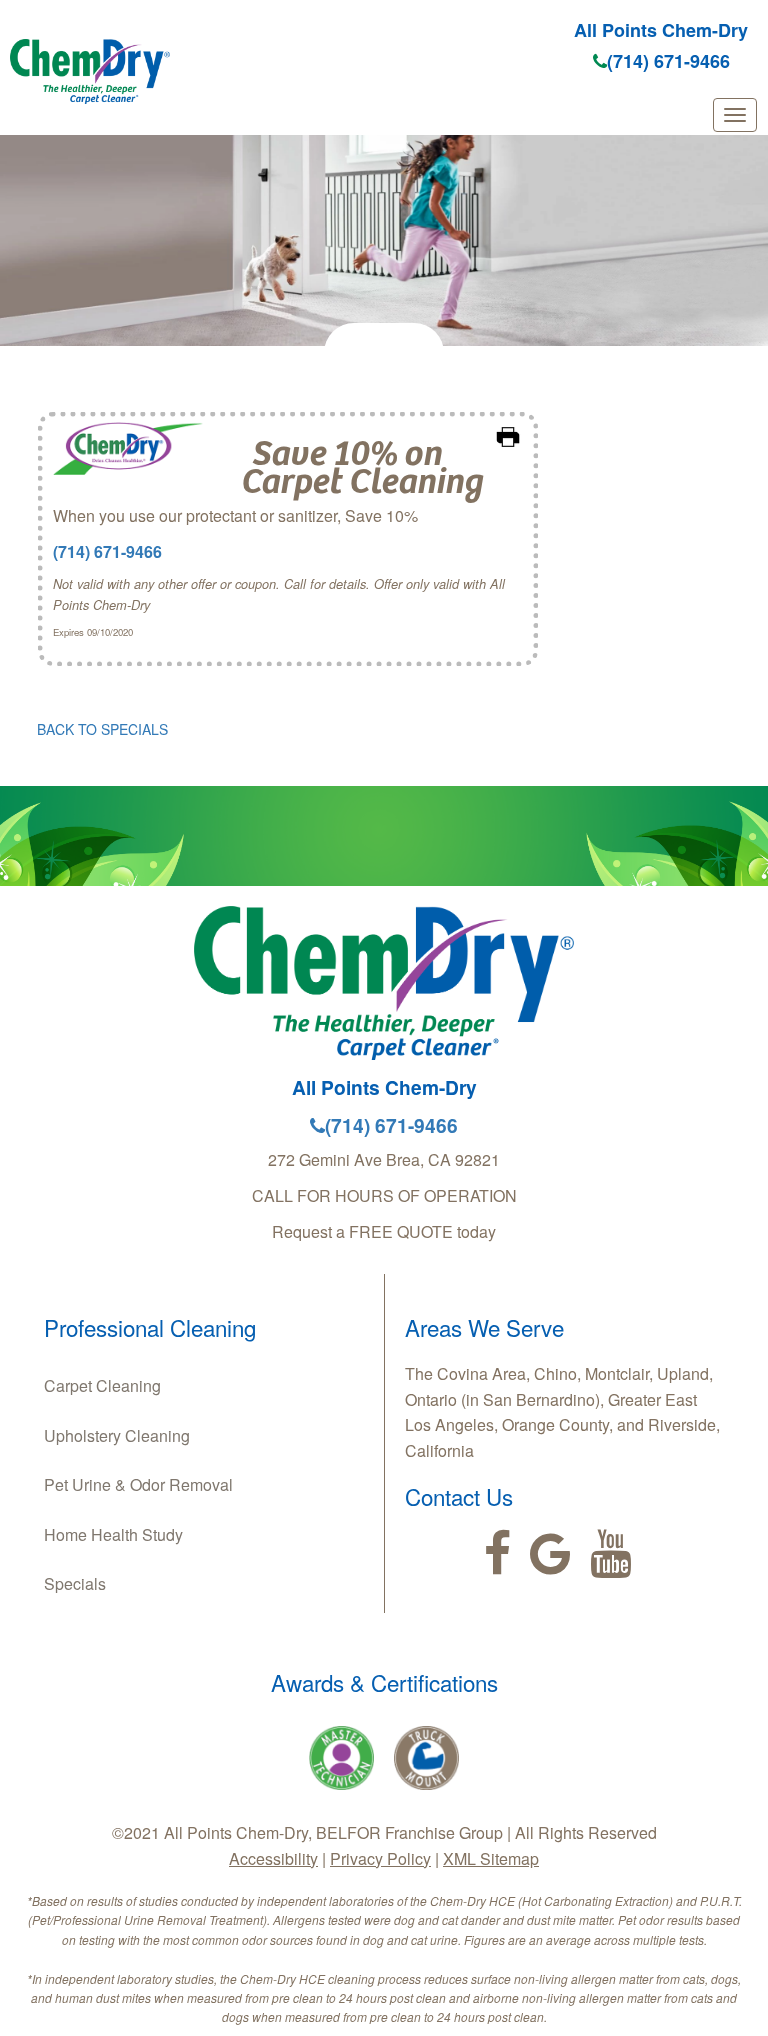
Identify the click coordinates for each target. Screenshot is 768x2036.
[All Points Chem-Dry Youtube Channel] (610, 1554)
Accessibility (273, 1858)
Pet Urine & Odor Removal (138, 1484)
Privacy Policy (380, 1858)
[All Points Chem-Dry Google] (550, 1554)
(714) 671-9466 (668, 61)
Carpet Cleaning (102, 1385)
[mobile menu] (735, 115)
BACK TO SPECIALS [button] (102, 729)
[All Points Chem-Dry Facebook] (497, 1554)
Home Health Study (113, 1534)
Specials (75, 1583)
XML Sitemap (491, 1858)
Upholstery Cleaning (117, 1435)
